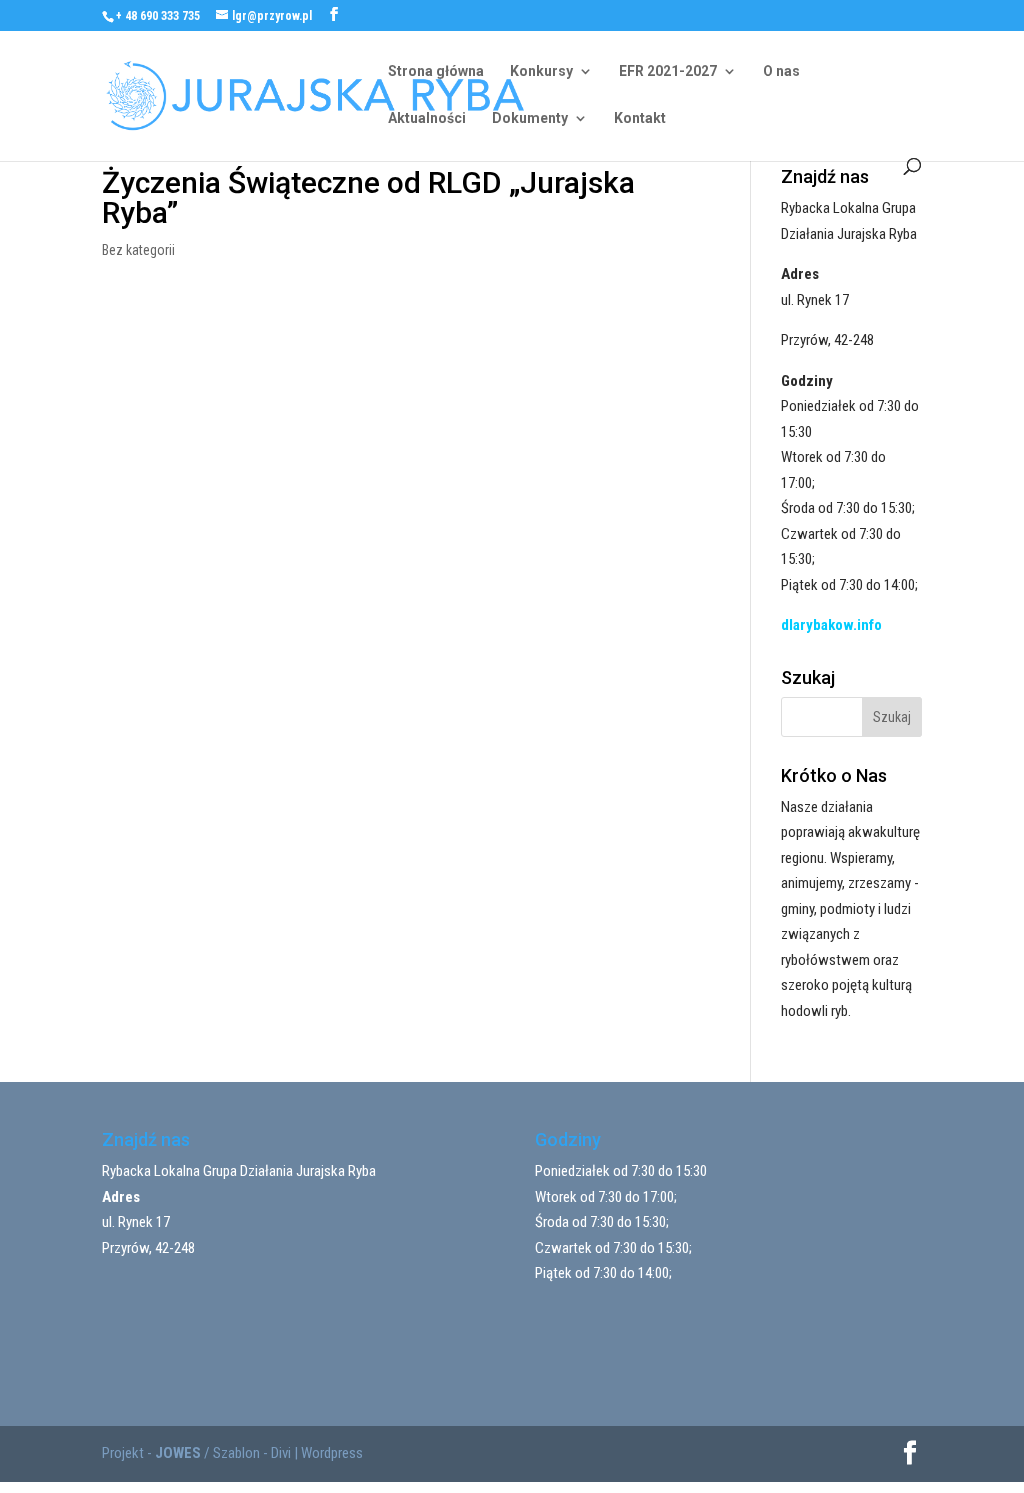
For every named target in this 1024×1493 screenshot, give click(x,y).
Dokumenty (530, 118)
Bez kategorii (138, 250)
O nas (781, 71)
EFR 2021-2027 (668, 71)
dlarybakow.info (831, 625)
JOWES (178, 1453)
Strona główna (436, 71)
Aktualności (427, 118)
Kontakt (640, 118)
